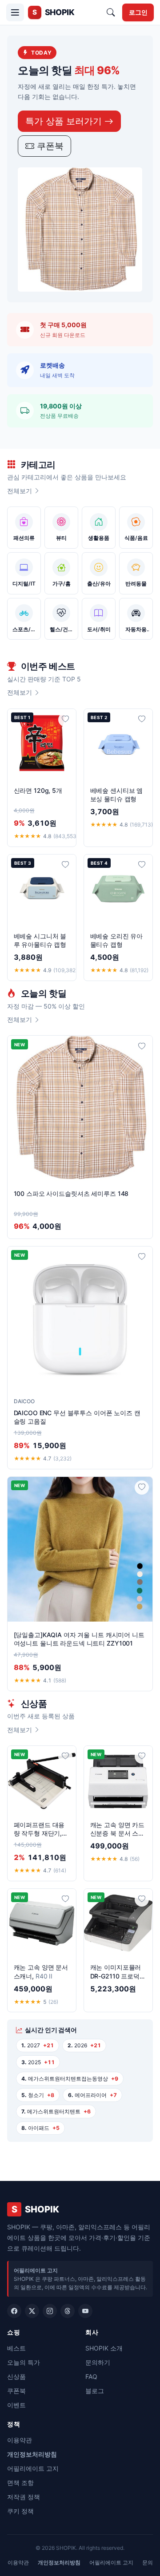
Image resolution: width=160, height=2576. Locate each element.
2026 (84, 2045)
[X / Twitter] (32, 2311)
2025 (38, 2062)
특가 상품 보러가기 (65, 121)
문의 (148, 2562)
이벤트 (16, 2405)
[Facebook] (14, 2311)
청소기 (38, 2095)
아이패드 (40, 2128)
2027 (38, 2045)
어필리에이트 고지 (33, 2468)
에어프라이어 (92, 2095)
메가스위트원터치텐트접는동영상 (70, 2079)
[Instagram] (50, 2311)
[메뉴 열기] (15, 12)
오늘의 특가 (24, 2362)
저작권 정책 (24, 2497)
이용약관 (20, 2440)
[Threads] (68, 2311)
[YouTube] (85, 2311)
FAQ (91, 2376)
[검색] (111, 12)
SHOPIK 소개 (104, 2348)
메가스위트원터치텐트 (56, 2111)
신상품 (16, 2376)
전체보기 (20, 491)
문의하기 (98, 2362)
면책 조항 (20, 2483)
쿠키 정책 (20, 2511)
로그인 (138, 12)
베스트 (16, 2348)
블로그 (95, 2391)
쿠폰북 (49, 146)
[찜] (65, 720)
